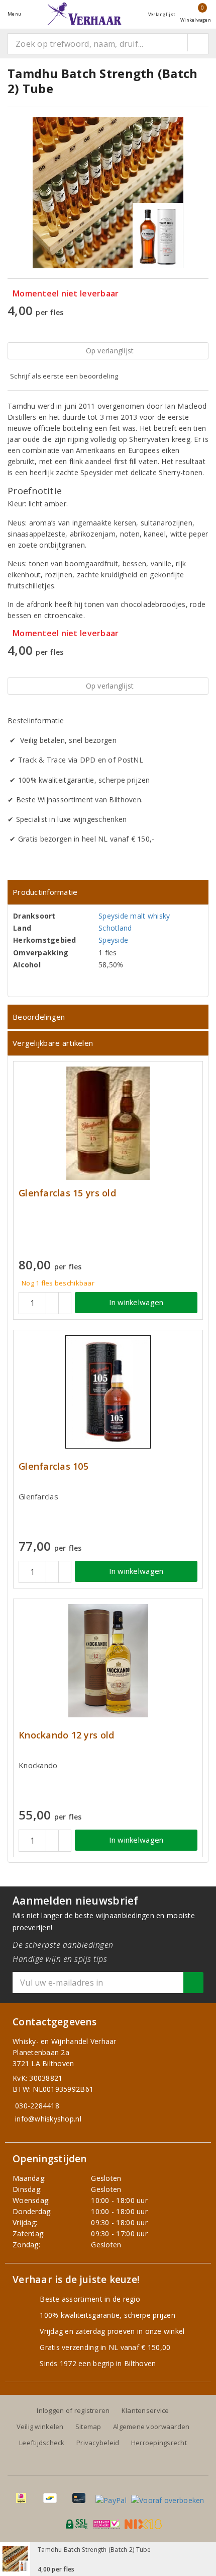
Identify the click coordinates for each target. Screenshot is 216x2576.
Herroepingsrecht (159, 2443)
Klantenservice (145, 2410)
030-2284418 (37, 2106)
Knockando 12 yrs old (66, 1735)
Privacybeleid (98, 2443)
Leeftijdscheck (42, 2443)
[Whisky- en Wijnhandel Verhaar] (84, 14)
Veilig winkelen (40, 2427)
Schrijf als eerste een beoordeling (64, 376)
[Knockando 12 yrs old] (108, 1661)
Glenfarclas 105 (53, 1466)
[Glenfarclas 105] (108, 1392)
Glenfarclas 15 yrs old (67, 1193)
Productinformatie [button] (45, 892)
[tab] (108, 892)
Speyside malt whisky (134, 916)
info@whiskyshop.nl (48, 2119)
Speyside (113, 940)
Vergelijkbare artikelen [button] (53, 1043)
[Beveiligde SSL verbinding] (107, 2524)
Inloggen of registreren (73, 2410)
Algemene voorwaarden (151, 2427)
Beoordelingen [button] (39, 1017)
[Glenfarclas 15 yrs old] (108, 1123)
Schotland (115, 928)
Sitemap (88, 2427)
